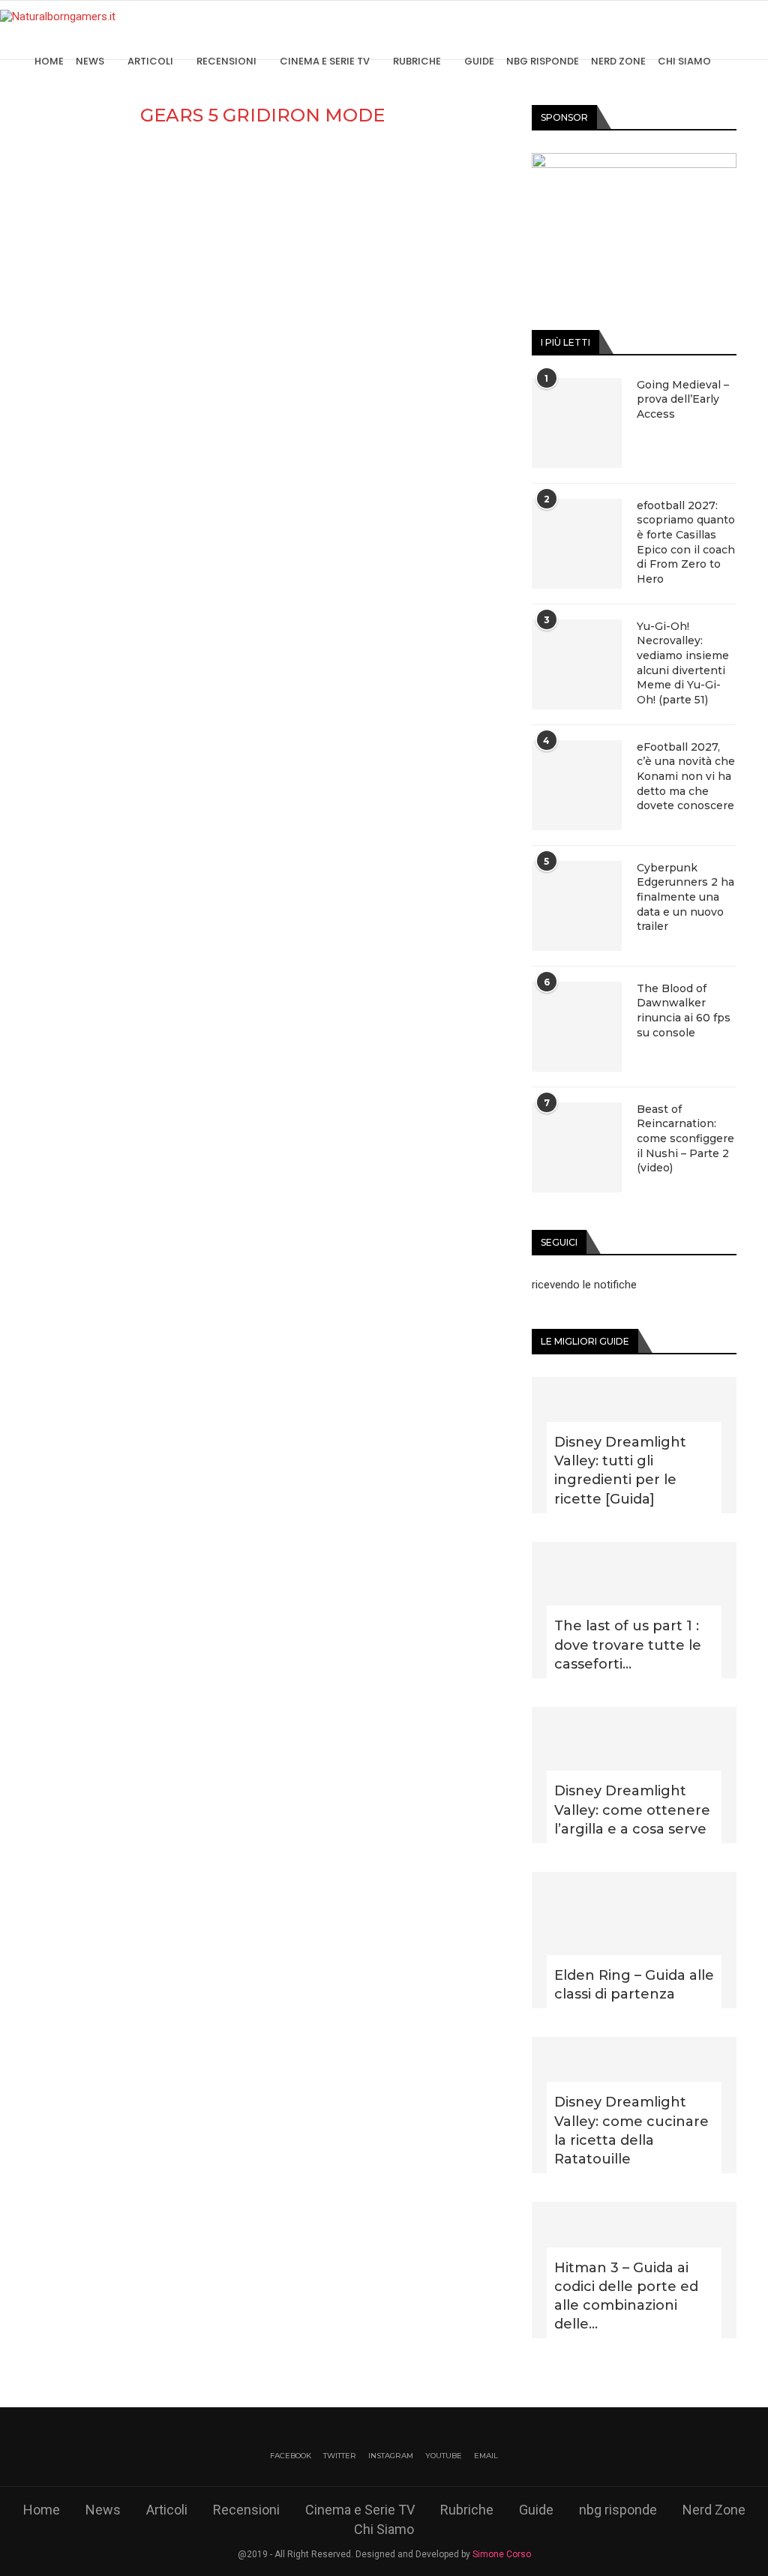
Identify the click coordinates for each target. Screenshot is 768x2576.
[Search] (760, 61)
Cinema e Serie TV (325, 61)
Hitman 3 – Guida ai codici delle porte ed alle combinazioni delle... (626, 2296)
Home (49, 61)
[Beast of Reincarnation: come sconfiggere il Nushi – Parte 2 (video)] (577, 1147)
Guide (479, 61)
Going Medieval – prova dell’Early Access (683, 399)
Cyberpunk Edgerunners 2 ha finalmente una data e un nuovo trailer (685, 897)
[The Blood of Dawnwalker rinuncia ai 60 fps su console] (577, 1027)
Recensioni (226, 61)
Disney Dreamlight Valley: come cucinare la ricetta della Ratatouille (631, 2131)
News (90, 61)
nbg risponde (543, 61)
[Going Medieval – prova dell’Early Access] (577, 423)
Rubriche (417, 61)
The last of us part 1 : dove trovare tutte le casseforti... (628, 1645)
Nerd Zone (618, 61)
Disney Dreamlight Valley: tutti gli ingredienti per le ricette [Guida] (620, 1471)
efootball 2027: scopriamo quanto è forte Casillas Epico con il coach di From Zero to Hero (686, 542)
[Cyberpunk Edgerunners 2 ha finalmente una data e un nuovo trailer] (577, 906)
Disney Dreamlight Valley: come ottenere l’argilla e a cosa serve (632, 1810)
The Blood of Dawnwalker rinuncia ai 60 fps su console (684, 1011)
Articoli (150, 61)
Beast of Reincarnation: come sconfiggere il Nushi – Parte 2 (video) (685, 1138)
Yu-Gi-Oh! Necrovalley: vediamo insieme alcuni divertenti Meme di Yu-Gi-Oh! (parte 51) (683, 663)
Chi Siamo (684, 61)
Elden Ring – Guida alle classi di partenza (634, 1985)
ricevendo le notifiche (584, 1285)
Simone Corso (502, 2554)
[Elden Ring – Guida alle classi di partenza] (634, 1940)
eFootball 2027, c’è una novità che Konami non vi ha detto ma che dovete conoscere (686, 776)
